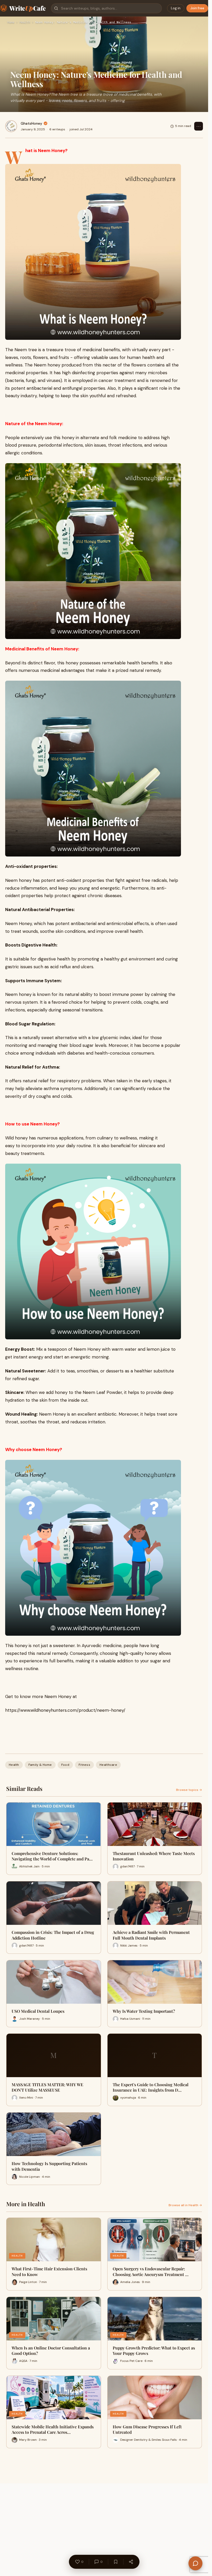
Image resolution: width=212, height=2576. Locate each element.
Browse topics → (189, 1790)
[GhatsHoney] (11, 126)
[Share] (131, 2562)
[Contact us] (195, 2563)
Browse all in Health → (185, 2205)
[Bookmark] (116, 2562)
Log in (176, 8)
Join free (197, 8)
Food (65, 1765)
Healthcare (108, 1765)
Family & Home (40, 1765)
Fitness (84, 1765)
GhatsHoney (31, 123)
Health (25, 22)
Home (11, 22)
